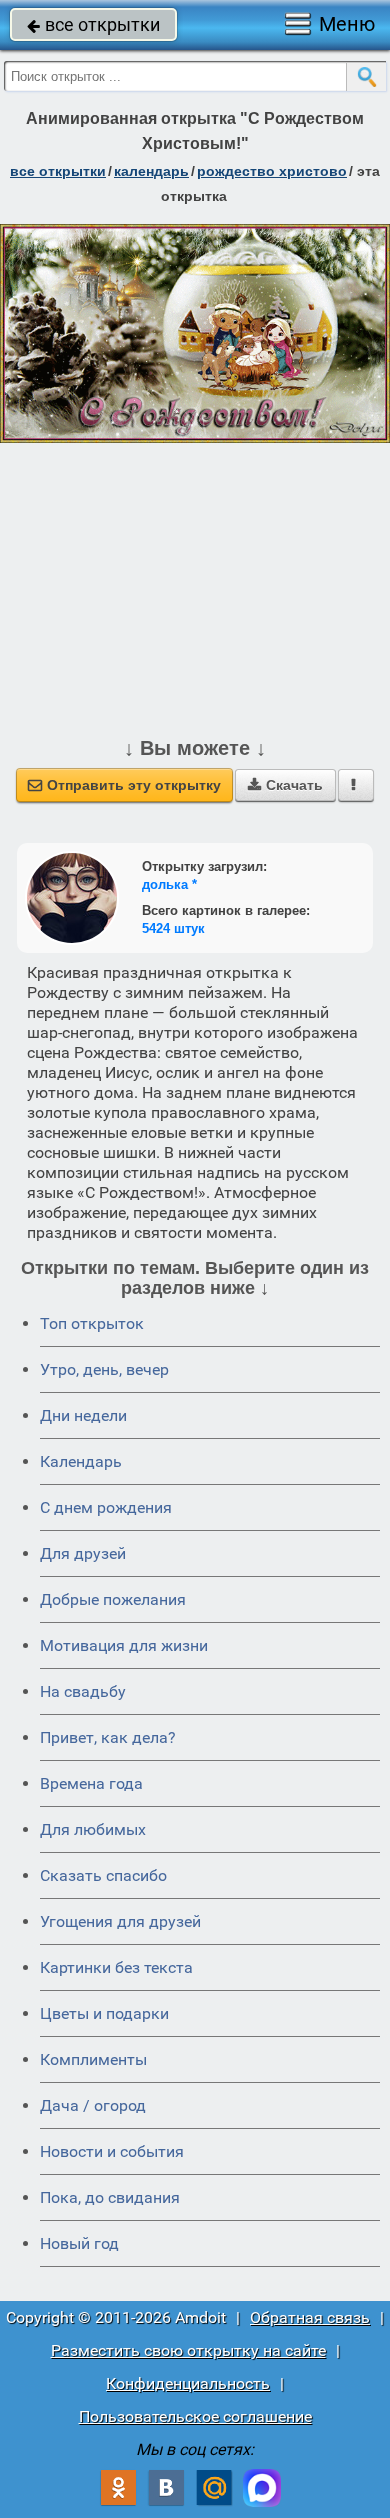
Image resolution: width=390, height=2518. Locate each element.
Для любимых (93, 1829)
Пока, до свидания (110, 2197)
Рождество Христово (272, 171)
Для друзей (83, 1553)
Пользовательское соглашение (195, 2416)
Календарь (151, 171)
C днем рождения (106, 1507)
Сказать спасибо (103, 1875)
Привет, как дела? (108, 1737)
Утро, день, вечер (104, 1369)
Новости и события (112, 2151)
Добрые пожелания (113, 1599)
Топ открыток (92, 1323)
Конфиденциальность (188, 2383)
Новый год (79, 2243)
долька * (169, 884)
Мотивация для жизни (124, 1645)
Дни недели (83, 1415)
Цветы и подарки (104, 2013)
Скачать (285, 785)
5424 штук (173, 928)
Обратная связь (310, 2317)
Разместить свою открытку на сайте (188, 2350)
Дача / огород (93, 2105)
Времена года (91, 1783)
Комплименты (93, 2059)
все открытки (93, 24)
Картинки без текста (116, 1967)
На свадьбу (83, 1691)
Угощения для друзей (120, 1921)
